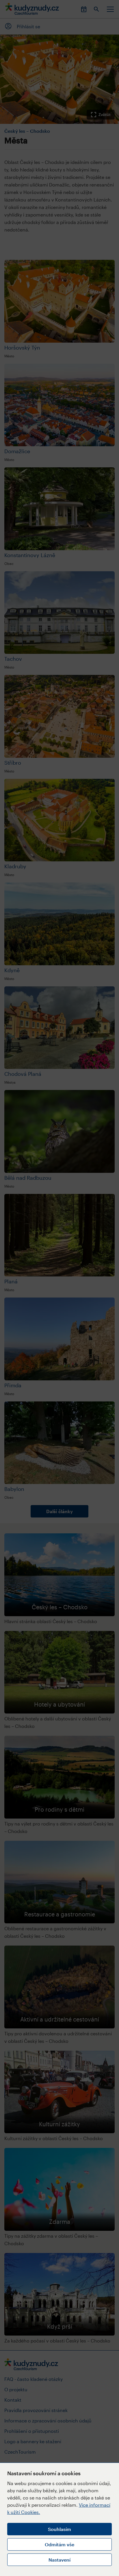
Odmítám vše (59, 2544)
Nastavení (59, 2560)
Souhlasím (59, 2529)
